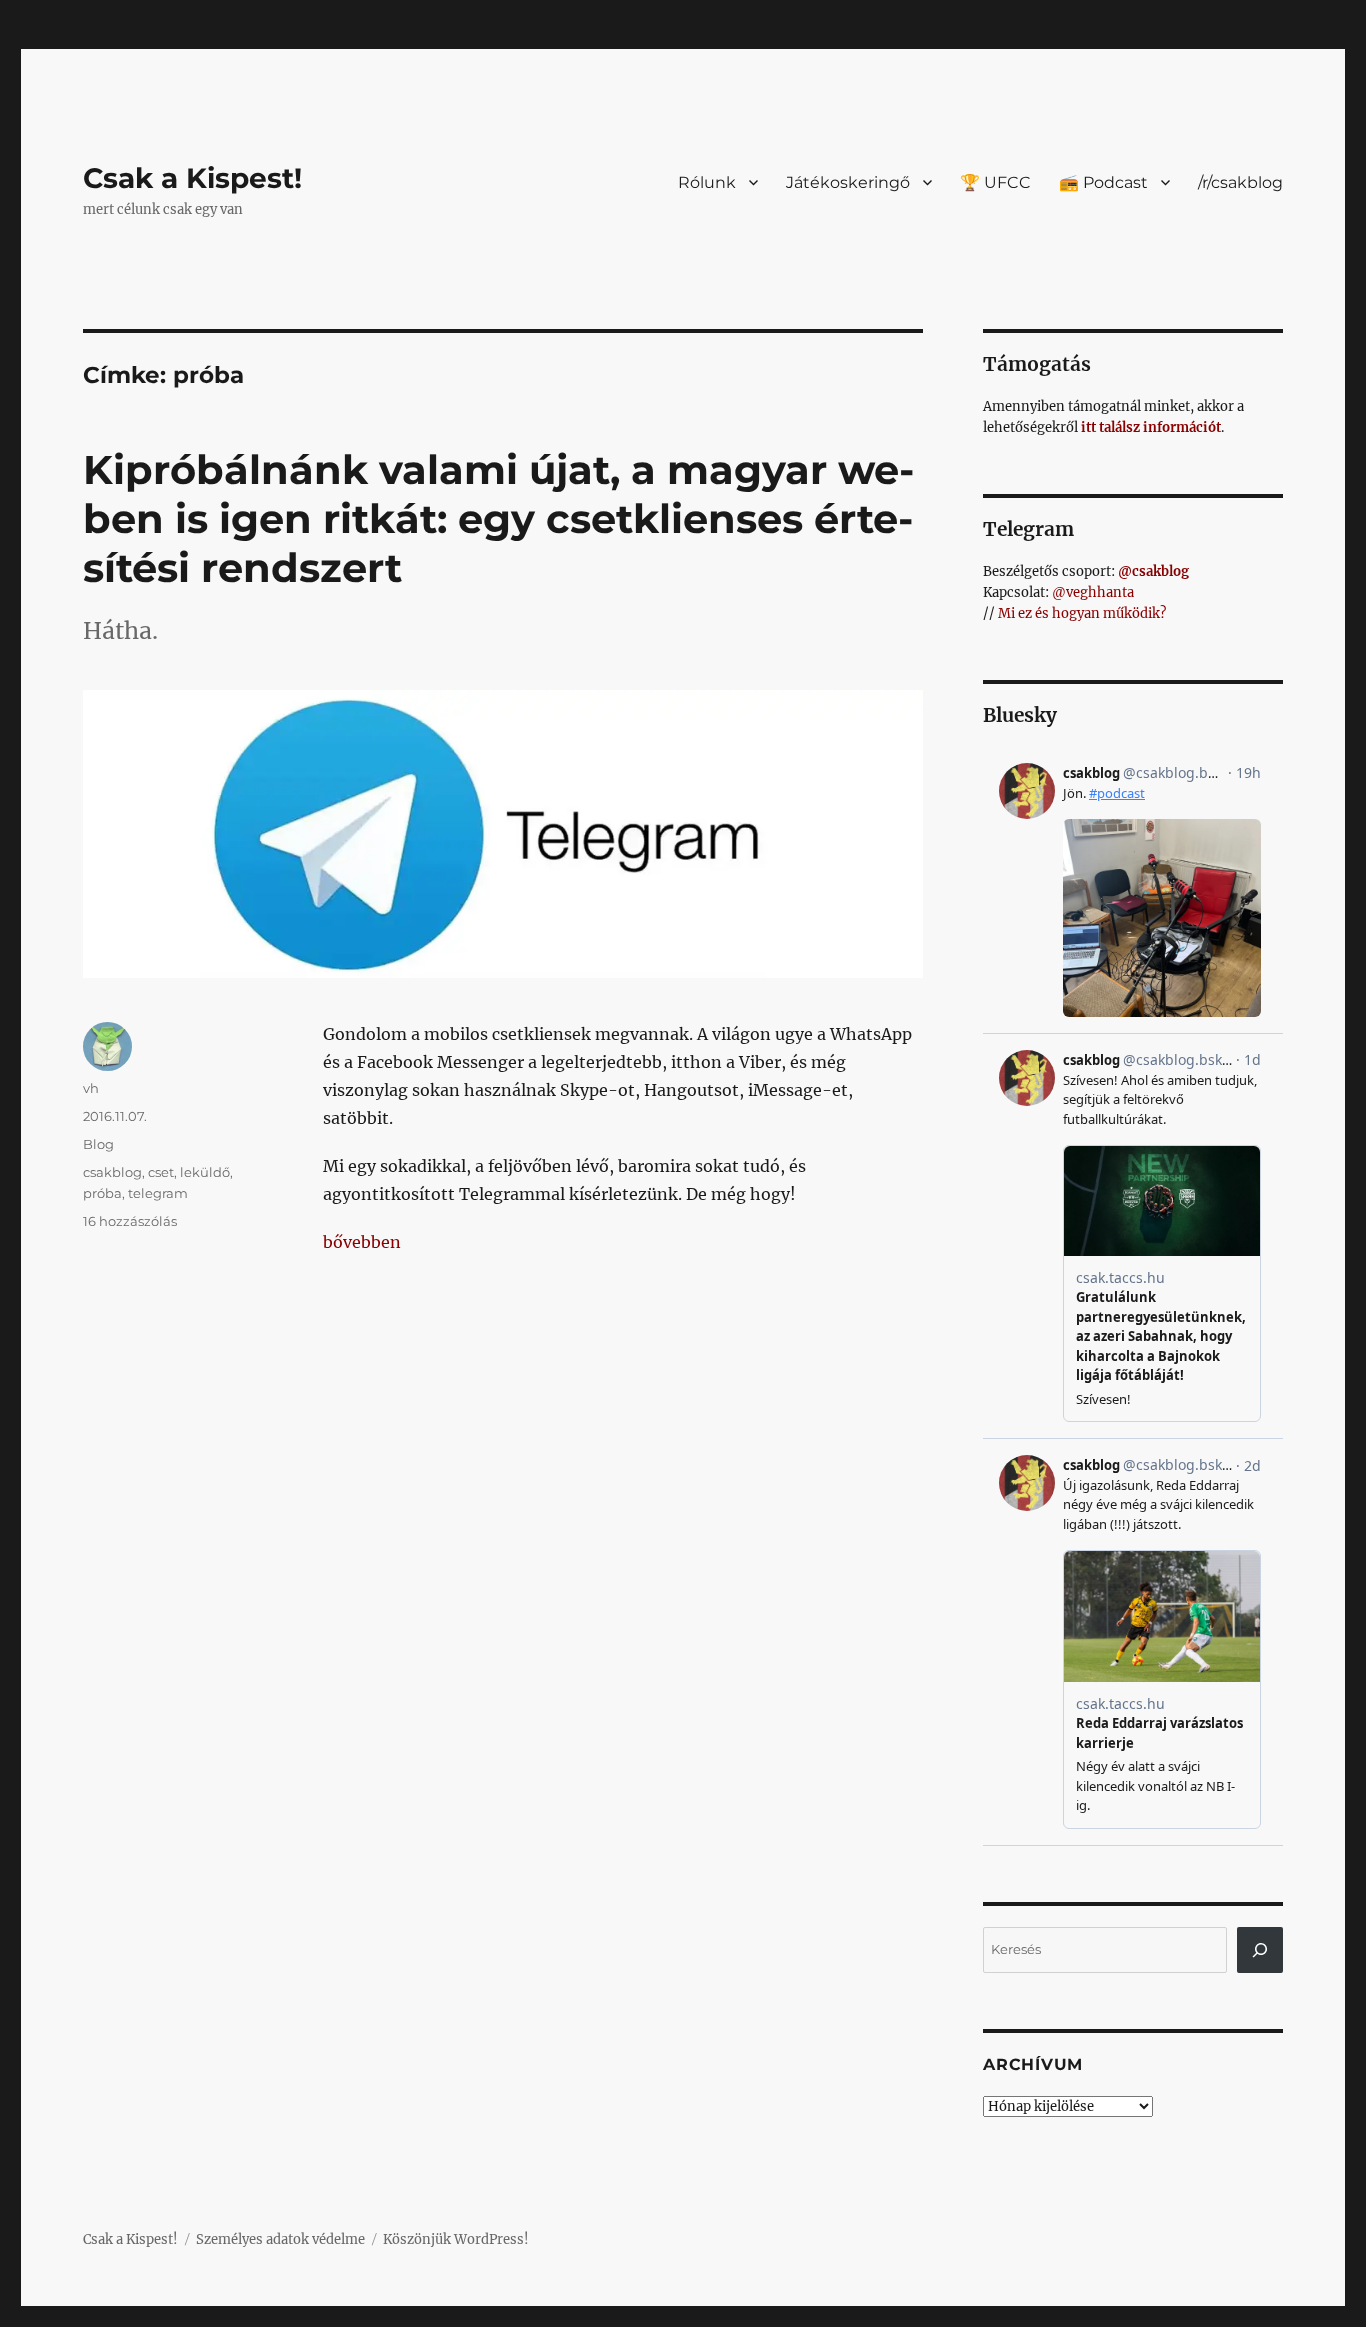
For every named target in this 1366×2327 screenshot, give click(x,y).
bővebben (362, 1242)
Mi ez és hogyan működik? (1082, 613)
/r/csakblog (1240, 182)
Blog (98, 1144)
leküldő (205, 1172)
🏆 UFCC (995, 182)
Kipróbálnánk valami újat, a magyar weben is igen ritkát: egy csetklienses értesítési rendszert (498, 518)
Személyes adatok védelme (280, 2239)
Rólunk (707, 182)
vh (91, 1088)
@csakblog (1153, 571)
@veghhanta (1093, 592)
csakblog (112, 1172)
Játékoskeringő (848, 182)
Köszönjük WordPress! (456, 2239)
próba (102, 1193)
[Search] (1260, 1950)
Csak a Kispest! (192, 178)
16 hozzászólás (130, 1221)
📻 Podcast (1103, 182)
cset (161, 1172)
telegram (158, 1193)
